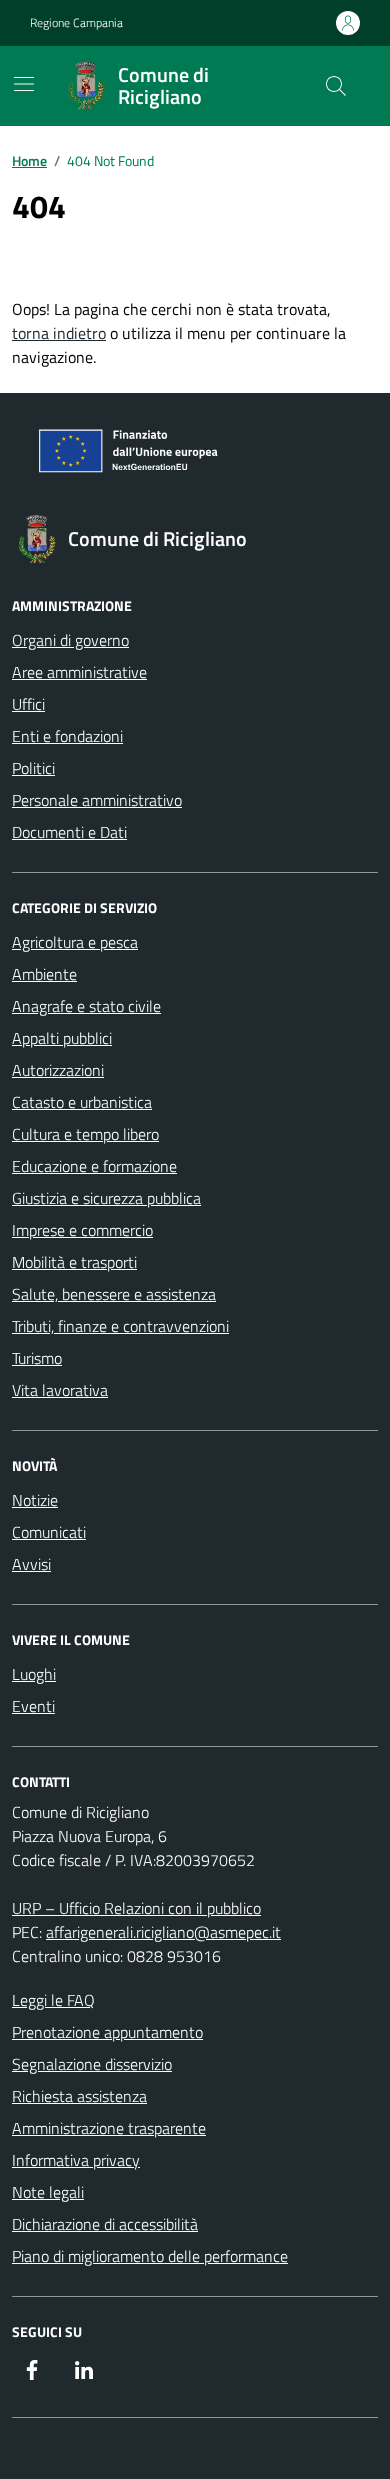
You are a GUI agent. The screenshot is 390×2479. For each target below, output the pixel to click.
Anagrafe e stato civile (86, 1006)
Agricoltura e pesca (75, 942)
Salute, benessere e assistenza (114, 1294)
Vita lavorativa (60, 1390)
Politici (33, 768)
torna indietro (59, 333)
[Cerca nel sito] (336, 86)
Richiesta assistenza (79, 2096)
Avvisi (31, 1564)
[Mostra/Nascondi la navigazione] (24, 84)
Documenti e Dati (69, 832)
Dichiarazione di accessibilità (105, 2224)
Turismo (37, 1358)
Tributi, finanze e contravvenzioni (120, 1326)
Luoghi (34, 1674)
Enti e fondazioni (67, 736)
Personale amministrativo (97, 800)
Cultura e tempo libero (85, 1134)
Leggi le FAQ (53, 2000)
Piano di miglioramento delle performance (150, 2256)
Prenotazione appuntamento (107, 2032)
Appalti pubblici (62, 1038)
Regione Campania (76, 23)
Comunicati (49, 1532)
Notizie (35, 1500)
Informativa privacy (76, 2160)
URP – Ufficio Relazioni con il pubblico (136, 1908)
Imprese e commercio (82, 1230)
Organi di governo (70, 640)
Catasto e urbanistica (82, 1102)
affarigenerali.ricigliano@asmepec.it (163, 1932)
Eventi (33, 1706)
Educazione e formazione (94, 1166)
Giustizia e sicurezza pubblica (106, 1198)
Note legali (48, 2192)
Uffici (28, 704)
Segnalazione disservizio (92, 2064)
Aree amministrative (79, 672)
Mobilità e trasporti (74, 1262)
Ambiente (44, 974)
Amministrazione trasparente (109, 2128)
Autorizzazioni (58, 1070)
